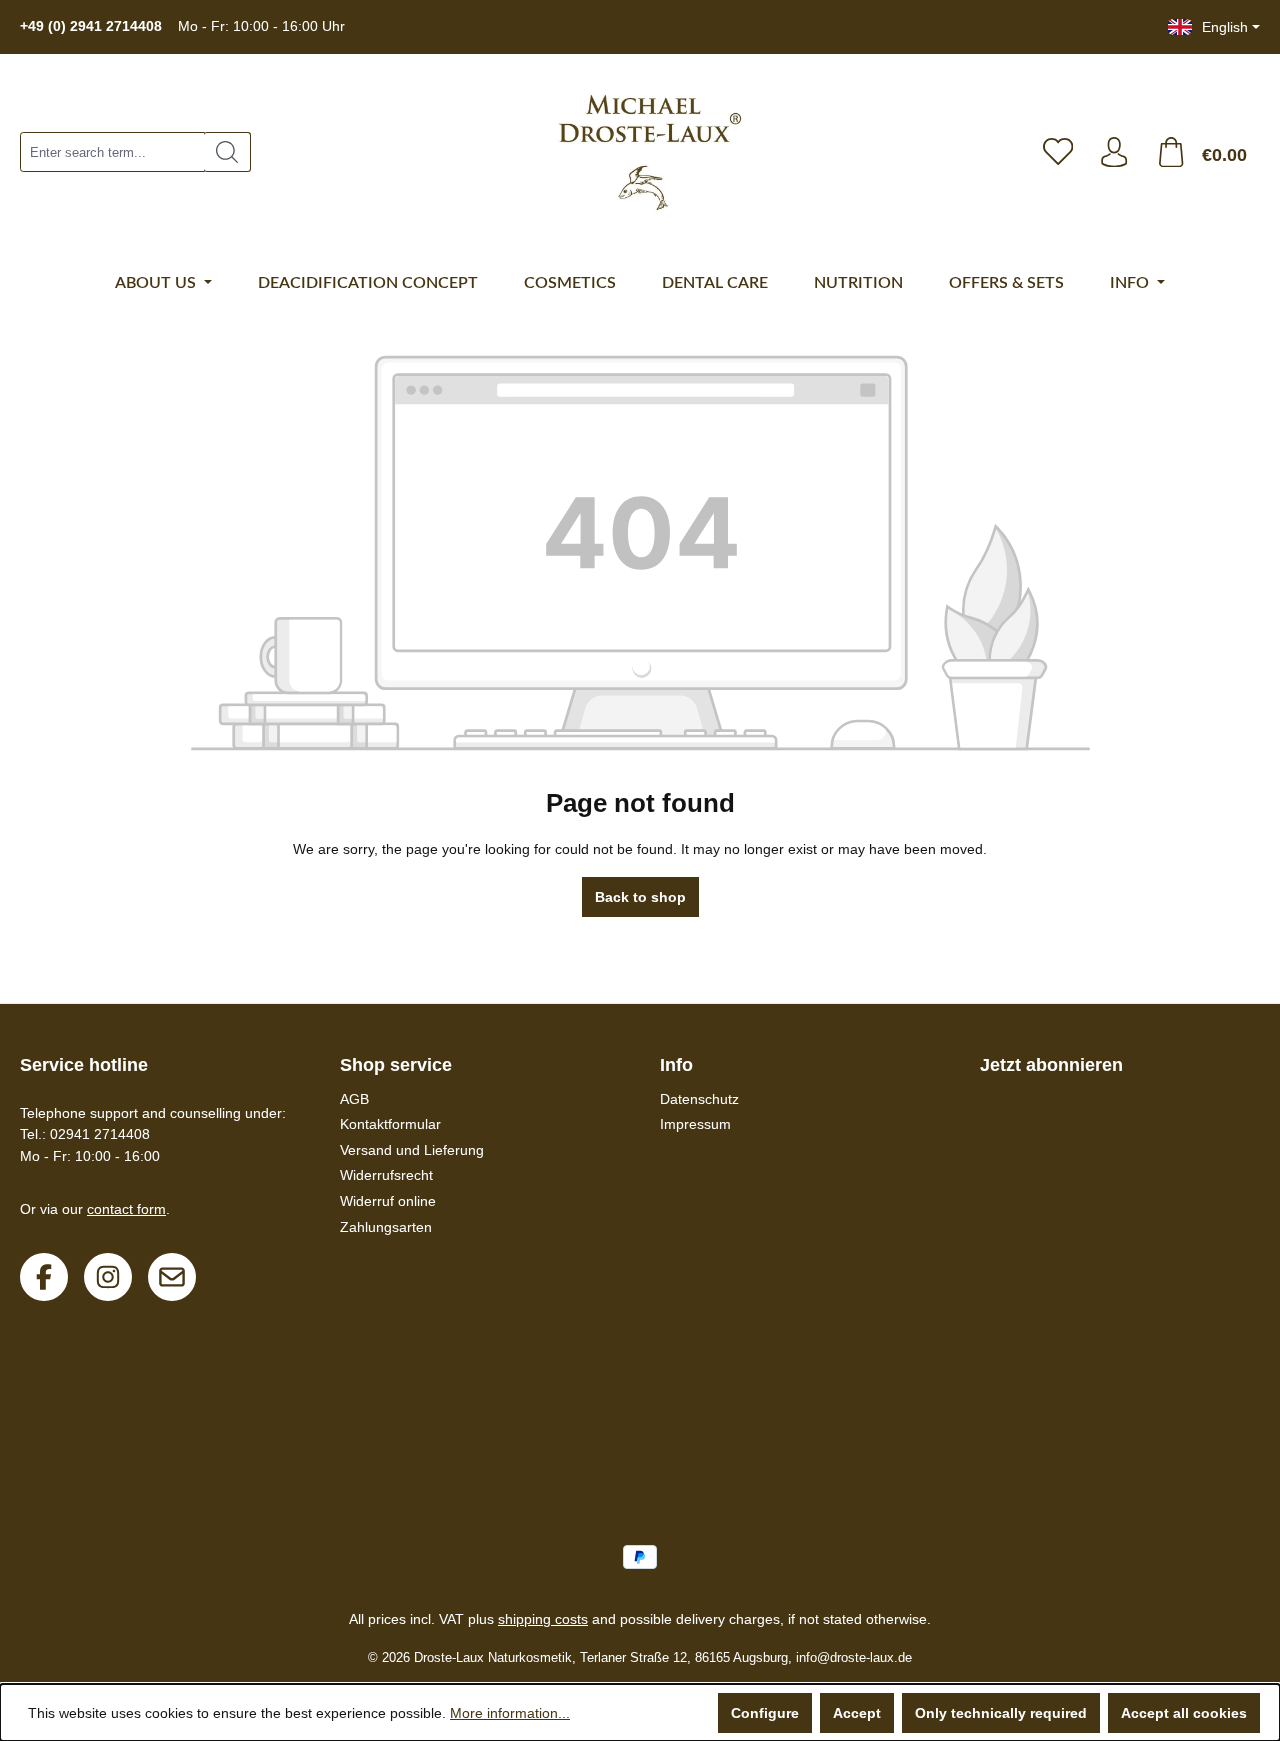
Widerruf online (388, 1201)
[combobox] (112, 152)
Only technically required (1001, 1713)
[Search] (227, 152)
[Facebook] (44, 1277)
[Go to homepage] (640, 152)
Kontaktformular (390, 1124)
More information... (510, 1713)
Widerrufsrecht (386, 1175)
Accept (857, 1713)
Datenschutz (699, 1099)
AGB (354, 1099)
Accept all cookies (1184, 1713)
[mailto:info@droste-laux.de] (172, 1277)
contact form (126, 1209)
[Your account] (1114, 152)
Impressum (695, 1124)
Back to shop (640, 897)
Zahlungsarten (386, 1227)
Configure (765, 1713)
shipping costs (543, 1619)
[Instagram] (108, 1277)
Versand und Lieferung (412, 1150)
